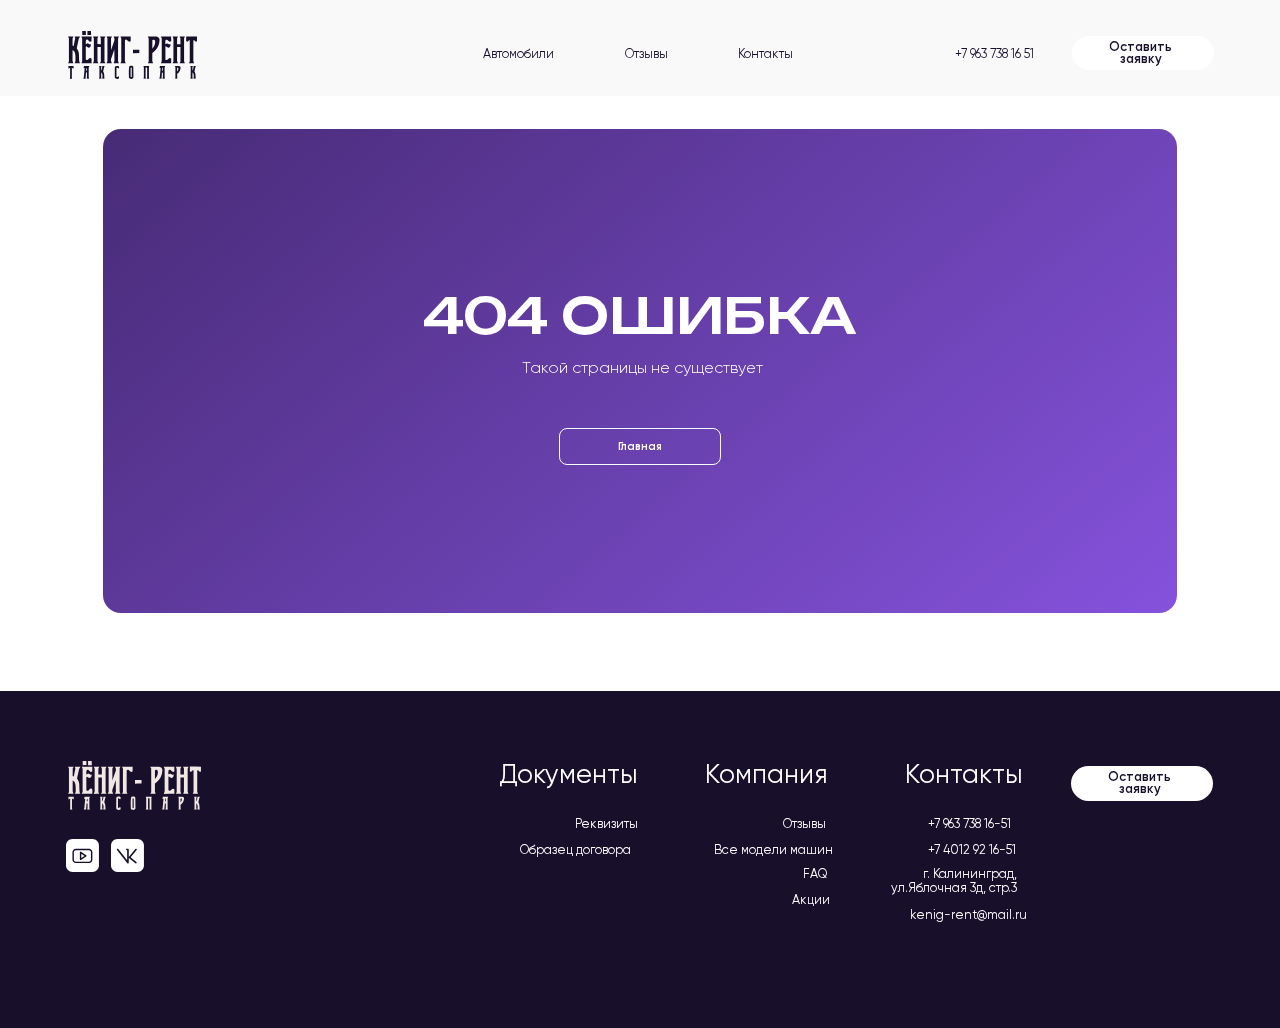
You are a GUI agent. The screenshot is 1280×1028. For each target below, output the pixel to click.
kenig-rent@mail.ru (968, 915)
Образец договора (575, 850)
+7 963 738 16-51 (969, 824)
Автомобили (518, 54)
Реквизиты (606, 824)
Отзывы (646, 54)
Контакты (765, 54)
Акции (811, 900)
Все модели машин (773, 850)
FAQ (815, 874)
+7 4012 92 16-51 (972, 850)
